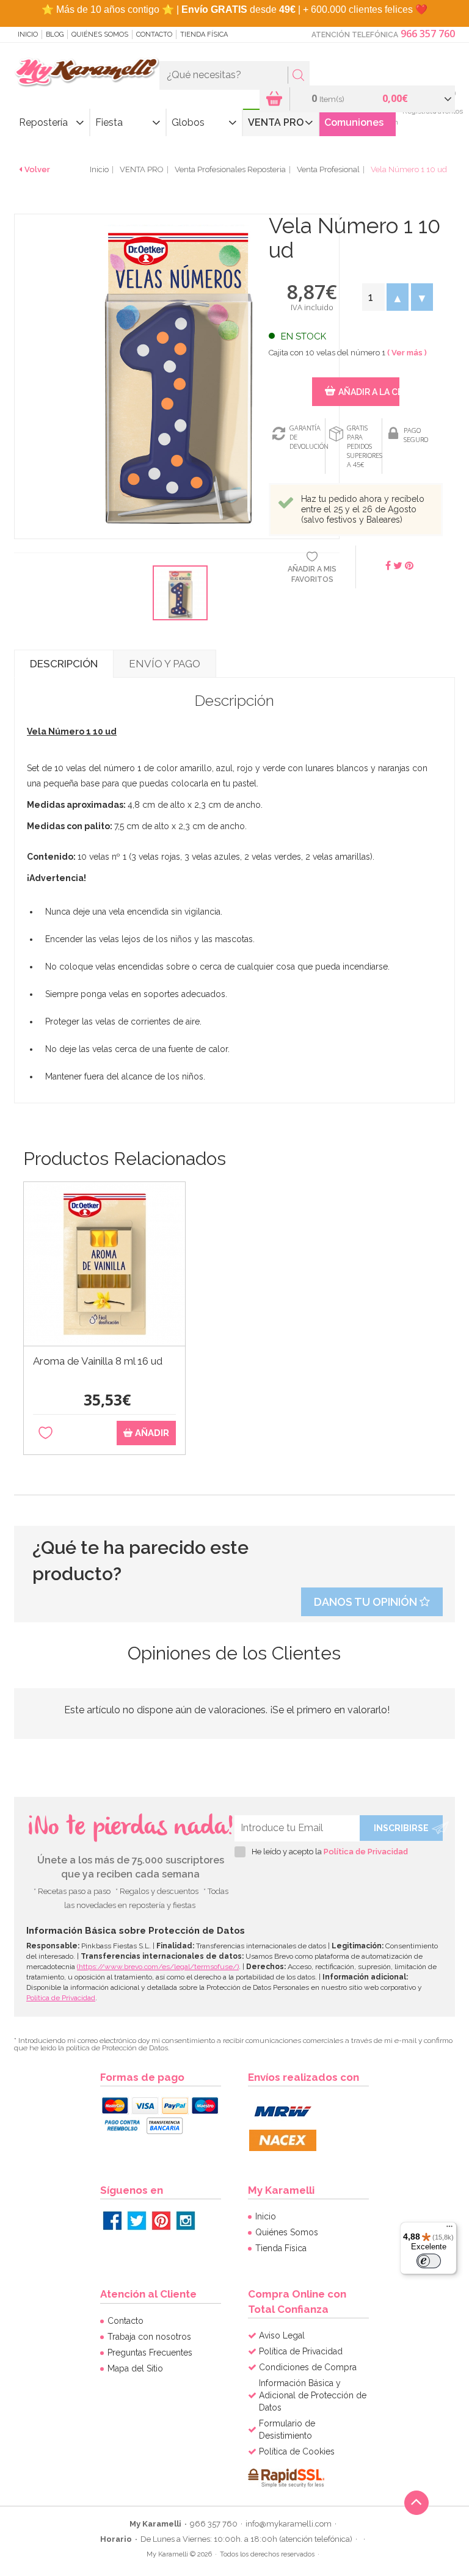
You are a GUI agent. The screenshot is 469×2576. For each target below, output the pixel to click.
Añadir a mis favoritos (312, 574)
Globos (188, 122)
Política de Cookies (297, 2451)
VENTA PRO (276, 122)
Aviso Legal (282, 2335)
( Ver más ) (407, 353)
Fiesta (109, 122)
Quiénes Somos (100, 34)
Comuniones (354, 122)
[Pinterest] (161, 2221)
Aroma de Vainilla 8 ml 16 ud (98, 1361)
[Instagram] (186, 2221)
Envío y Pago (165, 664)
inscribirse (401, 1828)
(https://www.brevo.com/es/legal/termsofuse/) (158, 1967)
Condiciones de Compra (308, 2367)
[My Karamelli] (87, 73)
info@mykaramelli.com (289, 2524)
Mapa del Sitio (135, 2368)
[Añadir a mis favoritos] (45, 1433)
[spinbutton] (373, 297)
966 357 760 (428, 34)
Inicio (28, 34)
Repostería (43, 122)
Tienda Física (204, 34)
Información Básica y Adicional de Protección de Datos (313, 2395)
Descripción (64, 664)
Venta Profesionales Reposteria (230, 169)
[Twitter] (137, 2221)
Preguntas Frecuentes (150, 2353)
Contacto (154, 34)
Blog (55, 34)
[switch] (429, 2261)
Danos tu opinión (367, 1602)
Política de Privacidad (366, 1852)
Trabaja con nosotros (149, 2337)
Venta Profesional (328, 169)
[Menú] (449, 2229)
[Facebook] (112, 2221)
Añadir (151, 1433)
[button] (398, 297)
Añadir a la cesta (369, 392)
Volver (37, 169)
